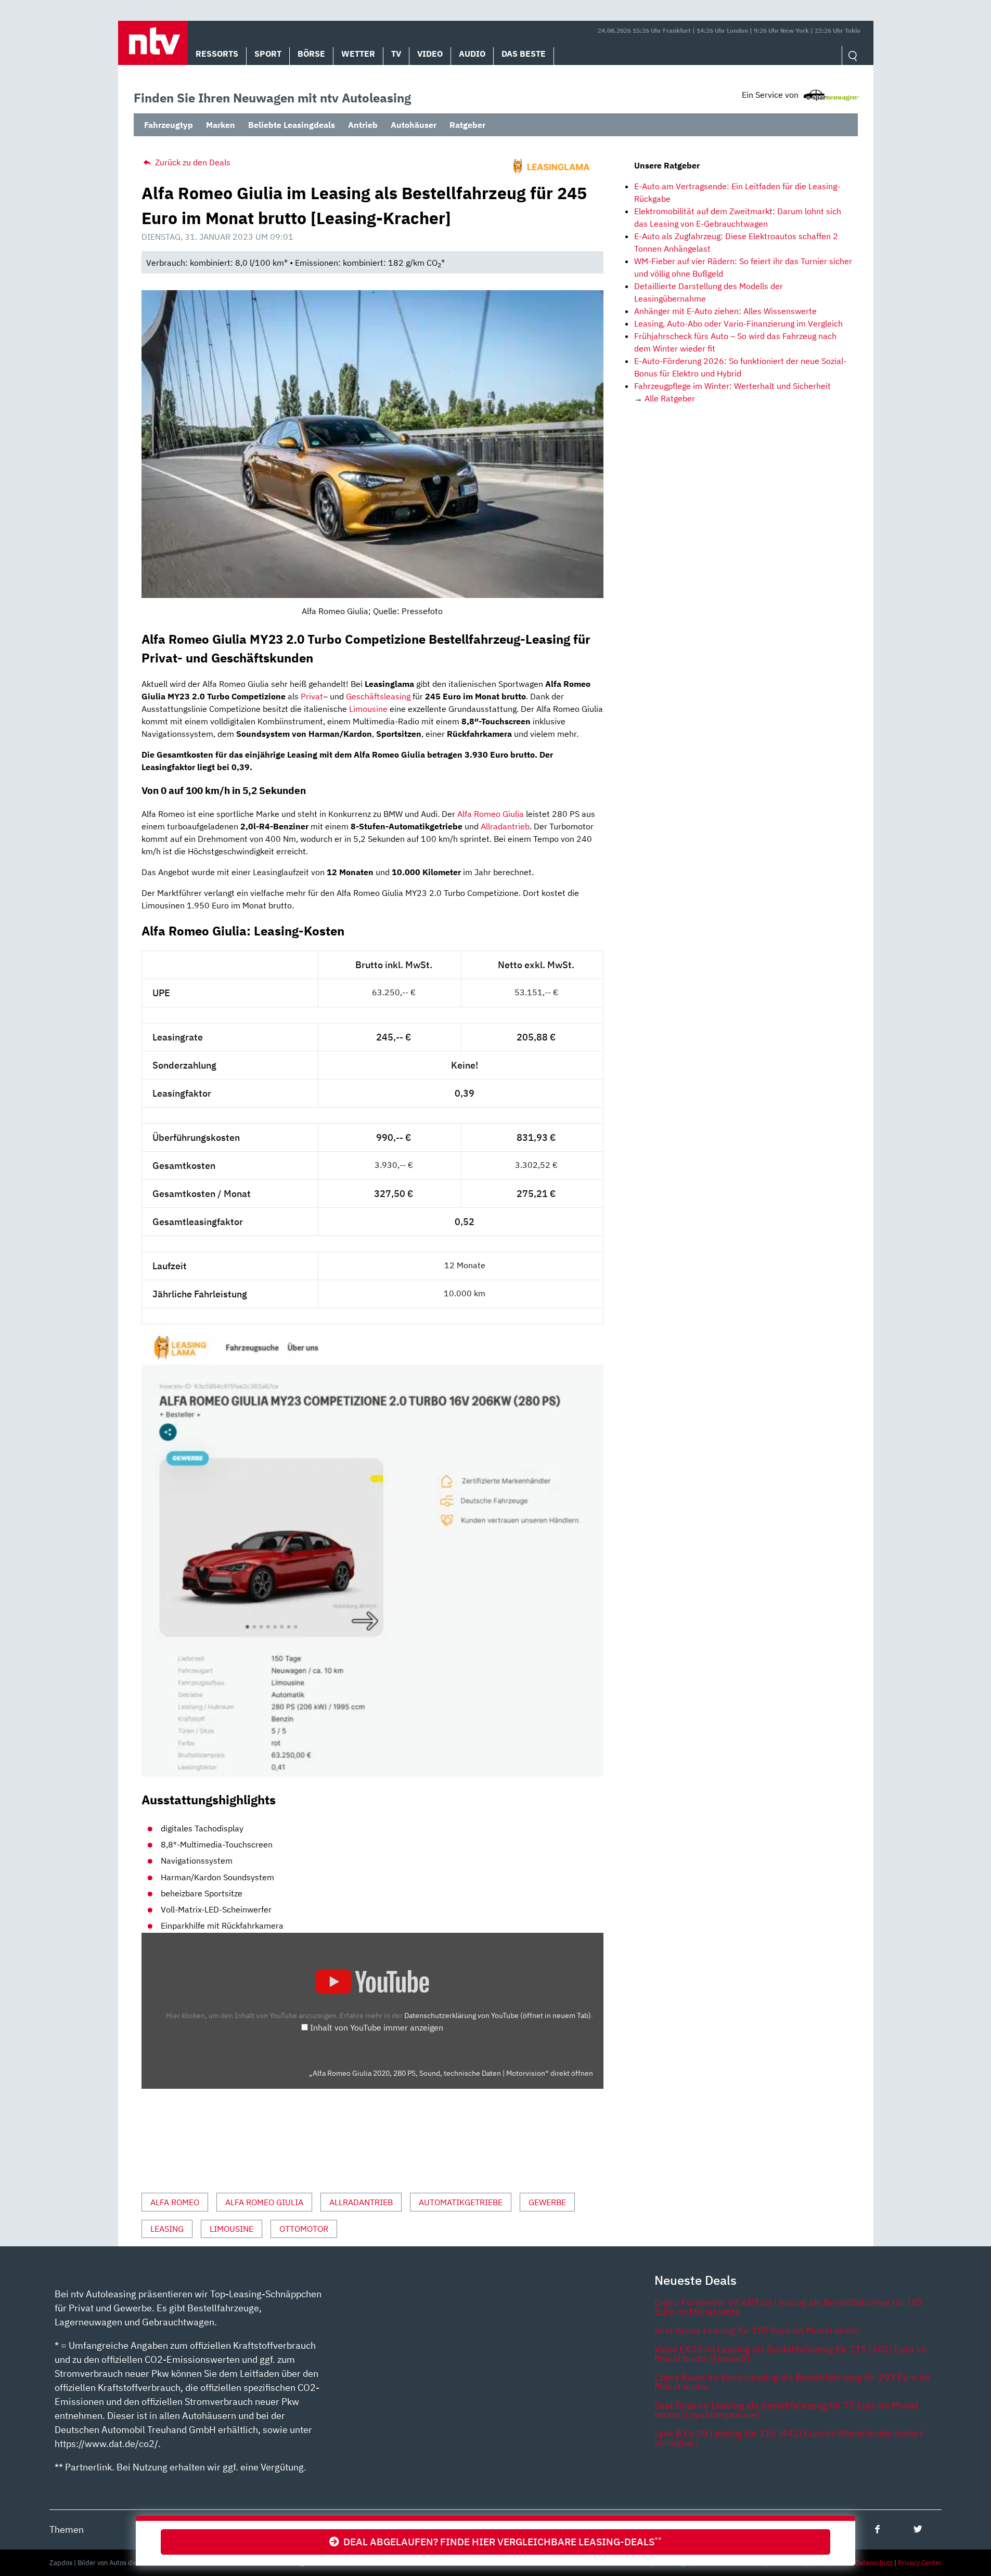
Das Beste (524, 54)
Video (430, 54)
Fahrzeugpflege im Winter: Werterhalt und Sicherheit (732, 386)
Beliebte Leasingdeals (292, 125)
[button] (153, 43)
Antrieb (363, 125)
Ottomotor (304, 2229)
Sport (268, 54)
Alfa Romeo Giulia (491, 814)
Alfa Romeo (175, 2202)
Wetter (358, 54)
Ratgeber (467, 125)
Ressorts (217, 54)
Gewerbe (547, 2202)
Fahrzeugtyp (169, 125)
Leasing (167, 2229)
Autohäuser (414, 125)
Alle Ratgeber (670, 398)
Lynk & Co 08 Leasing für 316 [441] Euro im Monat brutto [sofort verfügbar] (789, 2438)
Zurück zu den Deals (192, 162)
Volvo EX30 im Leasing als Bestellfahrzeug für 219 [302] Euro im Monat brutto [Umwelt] (791, 2354)
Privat (312, 696)
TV (396, 54)
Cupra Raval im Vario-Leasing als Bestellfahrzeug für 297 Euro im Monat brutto (792, 2382)
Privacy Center (920, 2563)
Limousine (368, 709)
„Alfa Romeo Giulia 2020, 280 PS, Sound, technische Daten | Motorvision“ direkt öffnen (451, 2073)
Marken (221, 125)
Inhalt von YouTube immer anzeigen (377, 2027)
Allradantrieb (505, 826)
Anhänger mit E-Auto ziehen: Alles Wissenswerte (725, 311)
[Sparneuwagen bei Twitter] (918, 2529)
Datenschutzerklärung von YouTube (498, 2015)
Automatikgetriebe (461, 2202)
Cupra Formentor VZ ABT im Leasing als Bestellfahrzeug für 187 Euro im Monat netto (789, 2307)
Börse (311, 54)
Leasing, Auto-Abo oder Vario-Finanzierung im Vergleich (738, 323)
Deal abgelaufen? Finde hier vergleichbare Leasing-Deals (500, 2541)
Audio (472, 54)
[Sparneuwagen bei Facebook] (877, 2529)
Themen (67, 2529)
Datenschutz (874, 2563)
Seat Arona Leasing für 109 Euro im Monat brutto (757, 2330)
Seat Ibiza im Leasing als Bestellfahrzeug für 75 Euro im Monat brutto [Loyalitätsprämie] (786, 2410)
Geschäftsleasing (378, 696)
